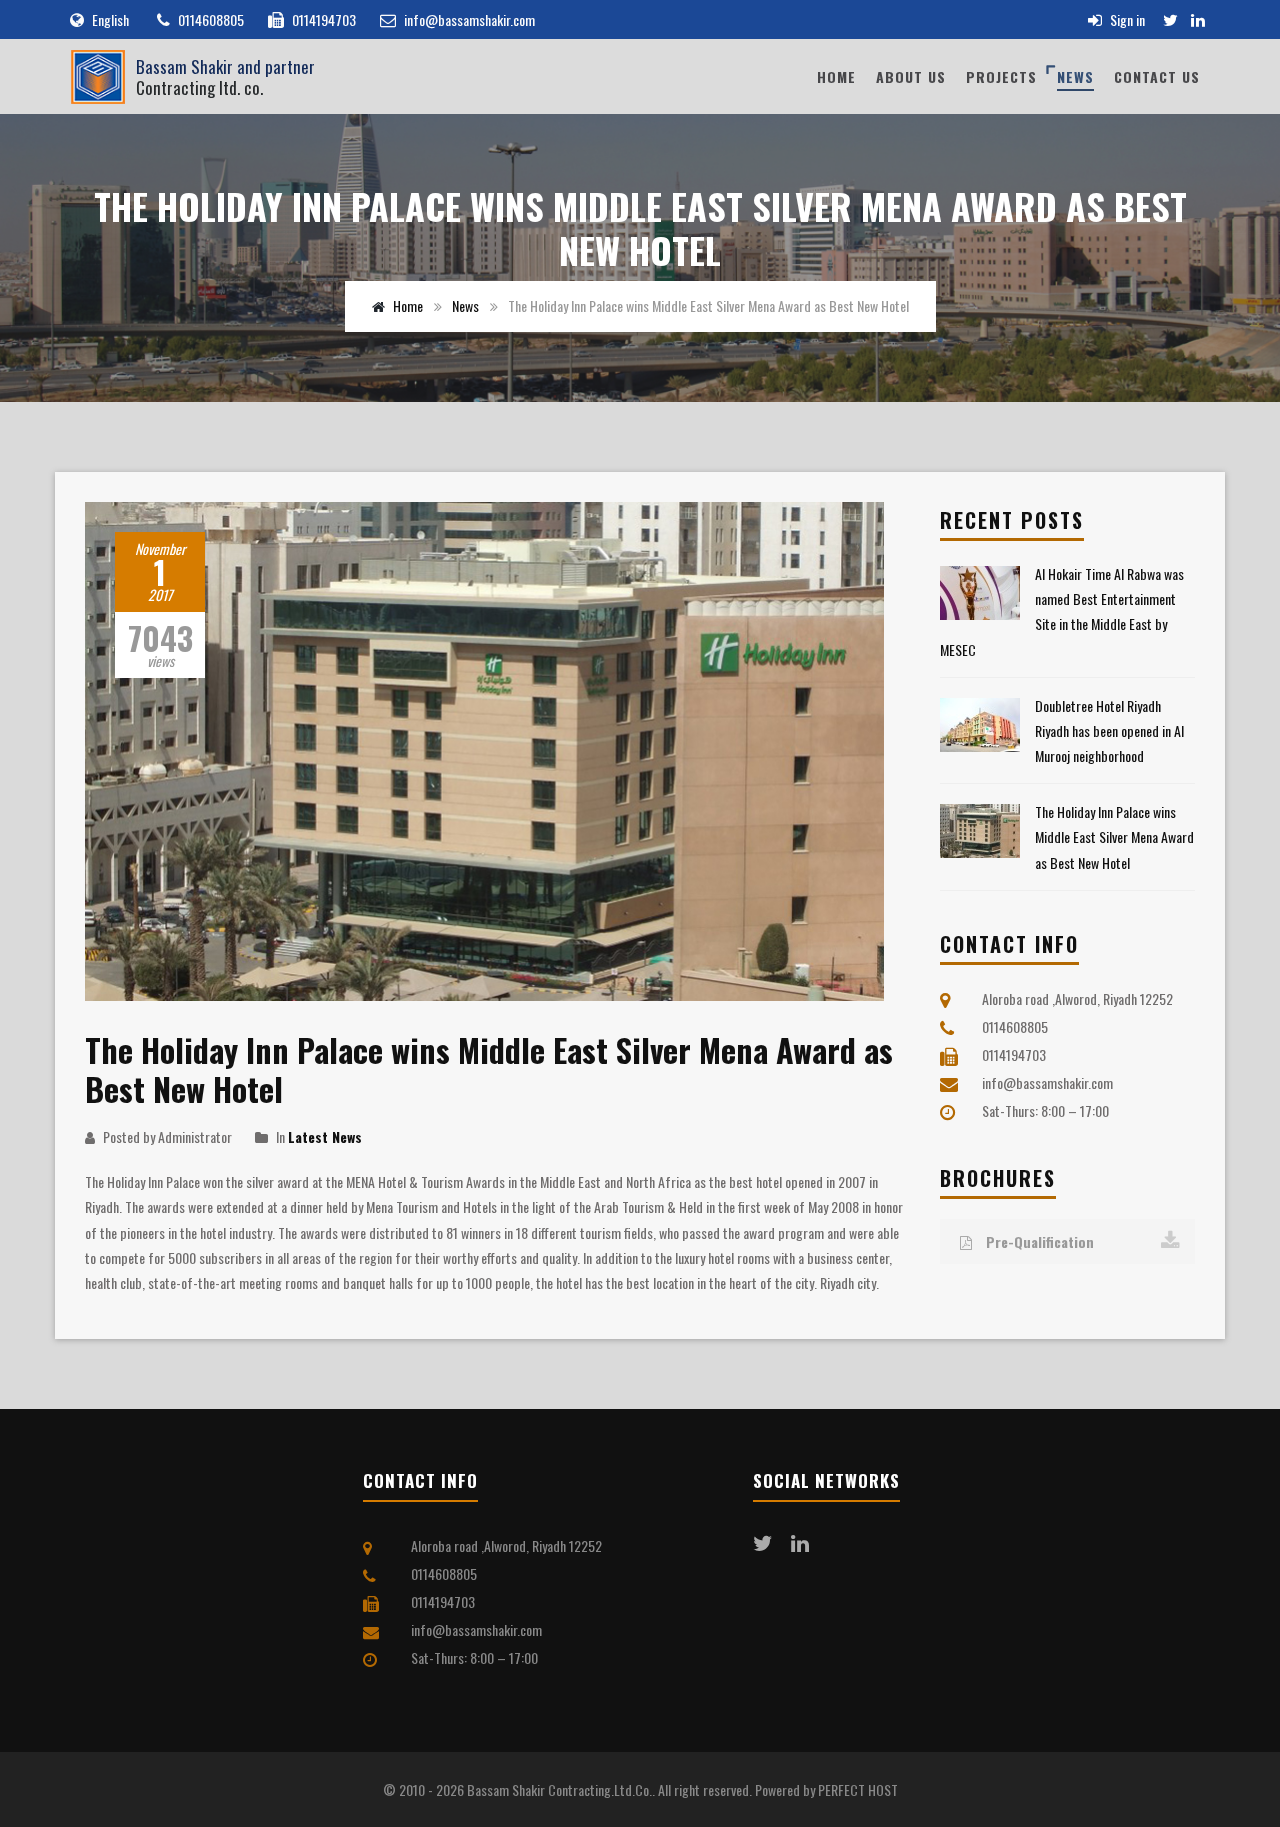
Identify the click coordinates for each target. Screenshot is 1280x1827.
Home (836, 76)
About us (911, 76)
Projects (1001, 76)
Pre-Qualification (1038, 1241)
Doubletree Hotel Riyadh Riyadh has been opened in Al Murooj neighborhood (1109, 730)
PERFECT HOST (858, 1789)
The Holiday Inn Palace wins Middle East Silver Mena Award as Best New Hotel (1114, 836)
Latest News (325, 1136)
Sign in (1126, 19)
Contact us (1157, 76)
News (1075, 76)
